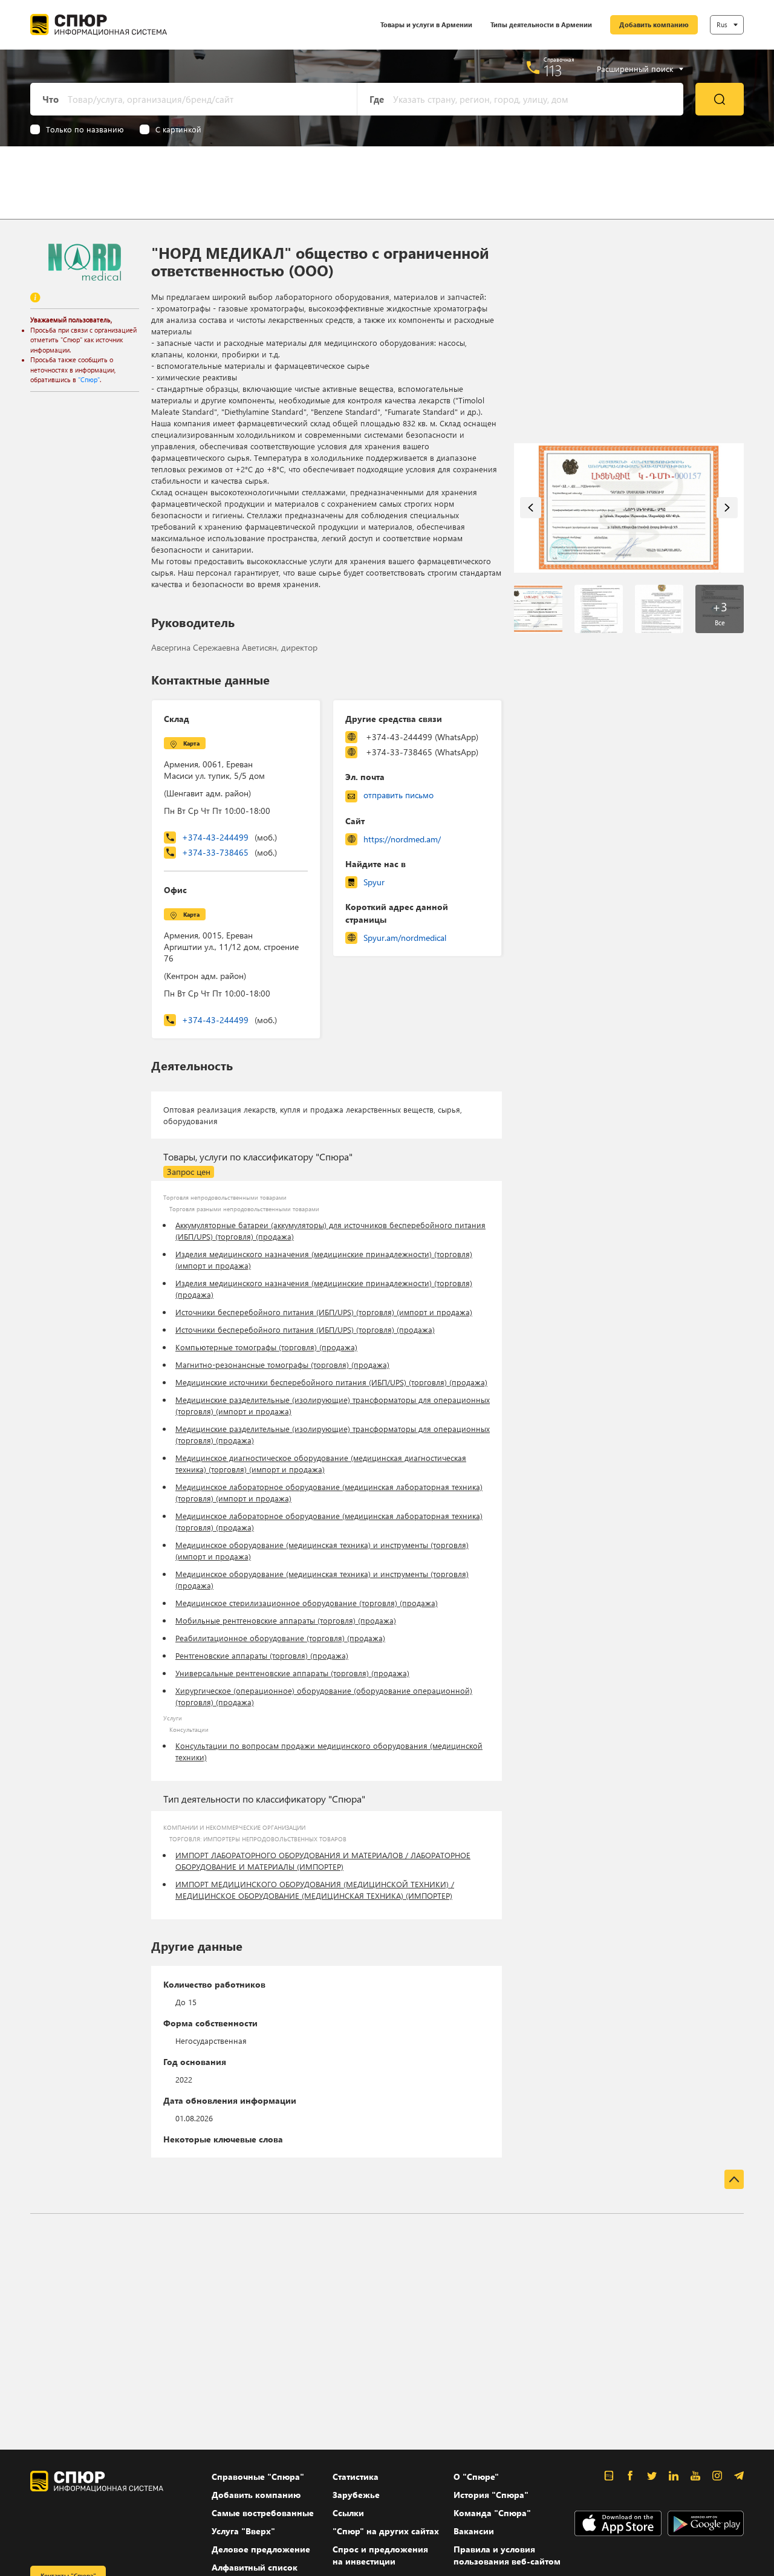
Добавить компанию (654, 24)
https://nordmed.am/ (402, 839)
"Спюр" (89, 379)
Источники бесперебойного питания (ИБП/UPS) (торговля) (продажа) (305, 1329)
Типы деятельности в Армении (541, 24)
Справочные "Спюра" (258, 2477)
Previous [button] (531, 508)
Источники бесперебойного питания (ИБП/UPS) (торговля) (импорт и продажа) (324, 1312)
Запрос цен (189, 1172)
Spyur (374, 882)
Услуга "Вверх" (243, 2531)
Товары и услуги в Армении (426, 24)
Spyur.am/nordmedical (405, 938)
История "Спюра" (491, 2495)
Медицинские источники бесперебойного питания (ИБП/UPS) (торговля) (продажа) (331, 1382)
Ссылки (348, 2513)
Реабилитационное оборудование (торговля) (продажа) (280, 1638)
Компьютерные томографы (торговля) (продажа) (266, 1347)
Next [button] (727, 508)
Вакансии (474, 2531)
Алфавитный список (255, 2567)
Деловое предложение (261, 2549)
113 (553, 70)
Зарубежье (356, 2495)
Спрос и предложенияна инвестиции (380, 2555)
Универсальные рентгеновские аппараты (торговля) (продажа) (292, 1673)
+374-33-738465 (229, 852)
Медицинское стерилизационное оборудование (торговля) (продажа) (307, 1603)
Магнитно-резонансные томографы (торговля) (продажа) (282, 1364)
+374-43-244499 (229, 837)
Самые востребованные (263, 2513)
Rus (722, 24)
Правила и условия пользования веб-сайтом (507, 2555)
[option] (629, 508)
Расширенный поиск (635, 69)
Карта (191, 743)
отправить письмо (398, 795)
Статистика (356, 2477)
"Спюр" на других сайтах (386, 2531)
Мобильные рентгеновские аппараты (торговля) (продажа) (286, 1620)
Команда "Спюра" (492, 2513)
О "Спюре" (476, 2477)
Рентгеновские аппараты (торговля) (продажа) (262, 1655)
